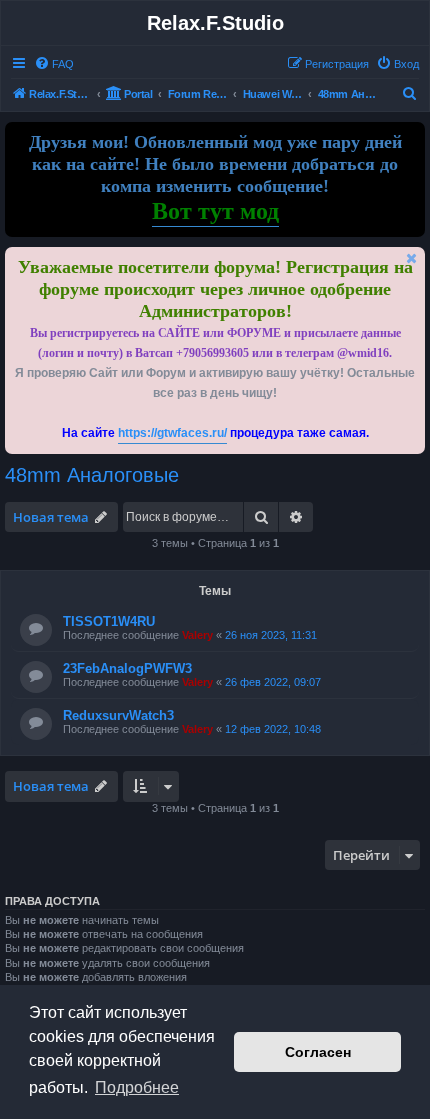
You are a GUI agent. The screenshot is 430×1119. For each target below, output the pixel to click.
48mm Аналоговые (92, 475)
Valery (197, 635)
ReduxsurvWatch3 (118, 715)
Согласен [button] (318, 1052)
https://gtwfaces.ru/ (172, 433)
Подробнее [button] (137, 1087)
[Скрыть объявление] (412, 258)
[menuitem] (54, 64)
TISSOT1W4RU (109, 621)
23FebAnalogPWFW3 (127, 668)
